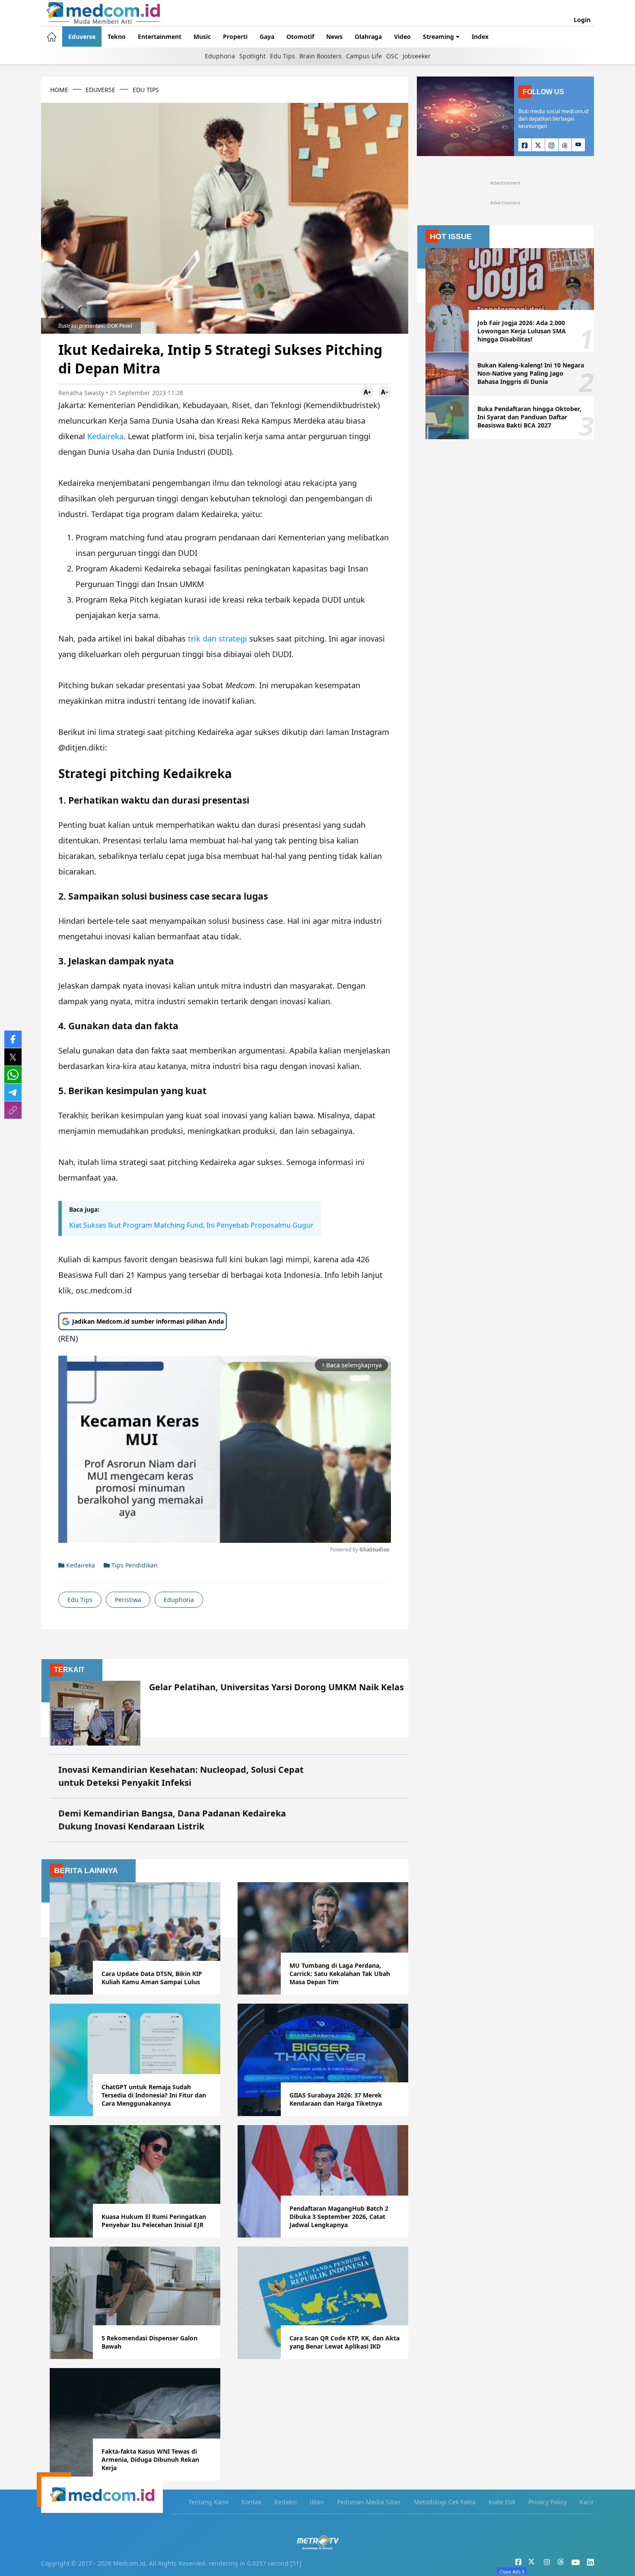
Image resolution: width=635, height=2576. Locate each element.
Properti (235, 37)
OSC (392, 56)
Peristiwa (128, 1600)
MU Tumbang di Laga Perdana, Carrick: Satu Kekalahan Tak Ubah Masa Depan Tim (340, 1974)
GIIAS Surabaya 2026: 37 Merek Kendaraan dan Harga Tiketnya (336, 2099)
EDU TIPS (146, 90)
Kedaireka (105, 436)
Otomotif (300, 37)
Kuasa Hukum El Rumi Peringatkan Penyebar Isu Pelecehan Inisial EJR (154, 2221)
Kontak (251, 2502)
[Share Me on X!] (13, 1057)
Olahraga (368, 37)
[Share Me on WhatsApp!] (13, 1075)
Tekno (117, 37)
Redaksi (286, 2502)
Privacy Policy (548, 2502)
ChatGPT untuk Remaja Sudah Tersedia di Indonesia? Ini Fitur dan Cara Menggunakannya (154, 2095)
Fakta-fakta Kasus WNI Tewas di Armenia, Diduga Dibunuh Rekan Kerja (150, 2459)
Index (480, 37)
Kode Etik (502, 2502)
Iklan (317, 2502)
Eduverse (82, 37)
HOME (59, 90)
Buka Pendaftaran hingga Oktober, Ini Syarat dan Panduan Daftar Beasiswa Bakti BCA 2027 (529, 417)
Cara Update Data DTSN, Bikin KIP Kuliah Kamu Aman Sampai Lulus (152, 1978)
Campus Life (364, 56)
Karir (587, 2502)
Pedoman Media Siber (369, 2502)
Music (202, 37)
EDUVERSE (100, 90)
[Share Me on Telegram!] (13, 1092)
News (334, 37)
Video (402, 37)
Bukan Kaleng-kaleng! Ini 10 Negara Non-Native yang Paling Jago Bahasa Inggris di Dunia (531, 373)
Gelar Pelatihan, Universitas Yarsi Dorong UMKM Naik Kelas (276, 1687)
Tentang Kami (208, 2502)
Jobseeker (417, 56)
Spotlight (252, 56)
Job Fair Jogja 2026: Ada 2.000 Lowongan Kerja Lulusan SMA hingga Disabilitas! (522, 331)
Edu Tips (283, 56)
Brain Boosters (321, 56)
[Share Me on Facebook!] (13, 1039)
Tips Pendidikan (134, 1565)
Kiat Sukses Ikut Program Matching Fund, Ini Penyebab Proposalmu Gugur (191, 1225)
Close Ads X (512, 2571)
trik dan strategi (217, 638)
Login (582, 20)
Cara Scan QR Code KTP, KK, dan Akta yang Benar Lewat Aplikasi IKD (344, 2342)
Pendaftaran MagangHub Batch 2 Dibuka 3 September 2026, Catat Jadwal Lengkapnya (339, 2217)
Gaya (267, 37)
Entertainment (160, 37)
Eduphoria (220, 56)
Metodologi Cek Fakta (445, 2502)
